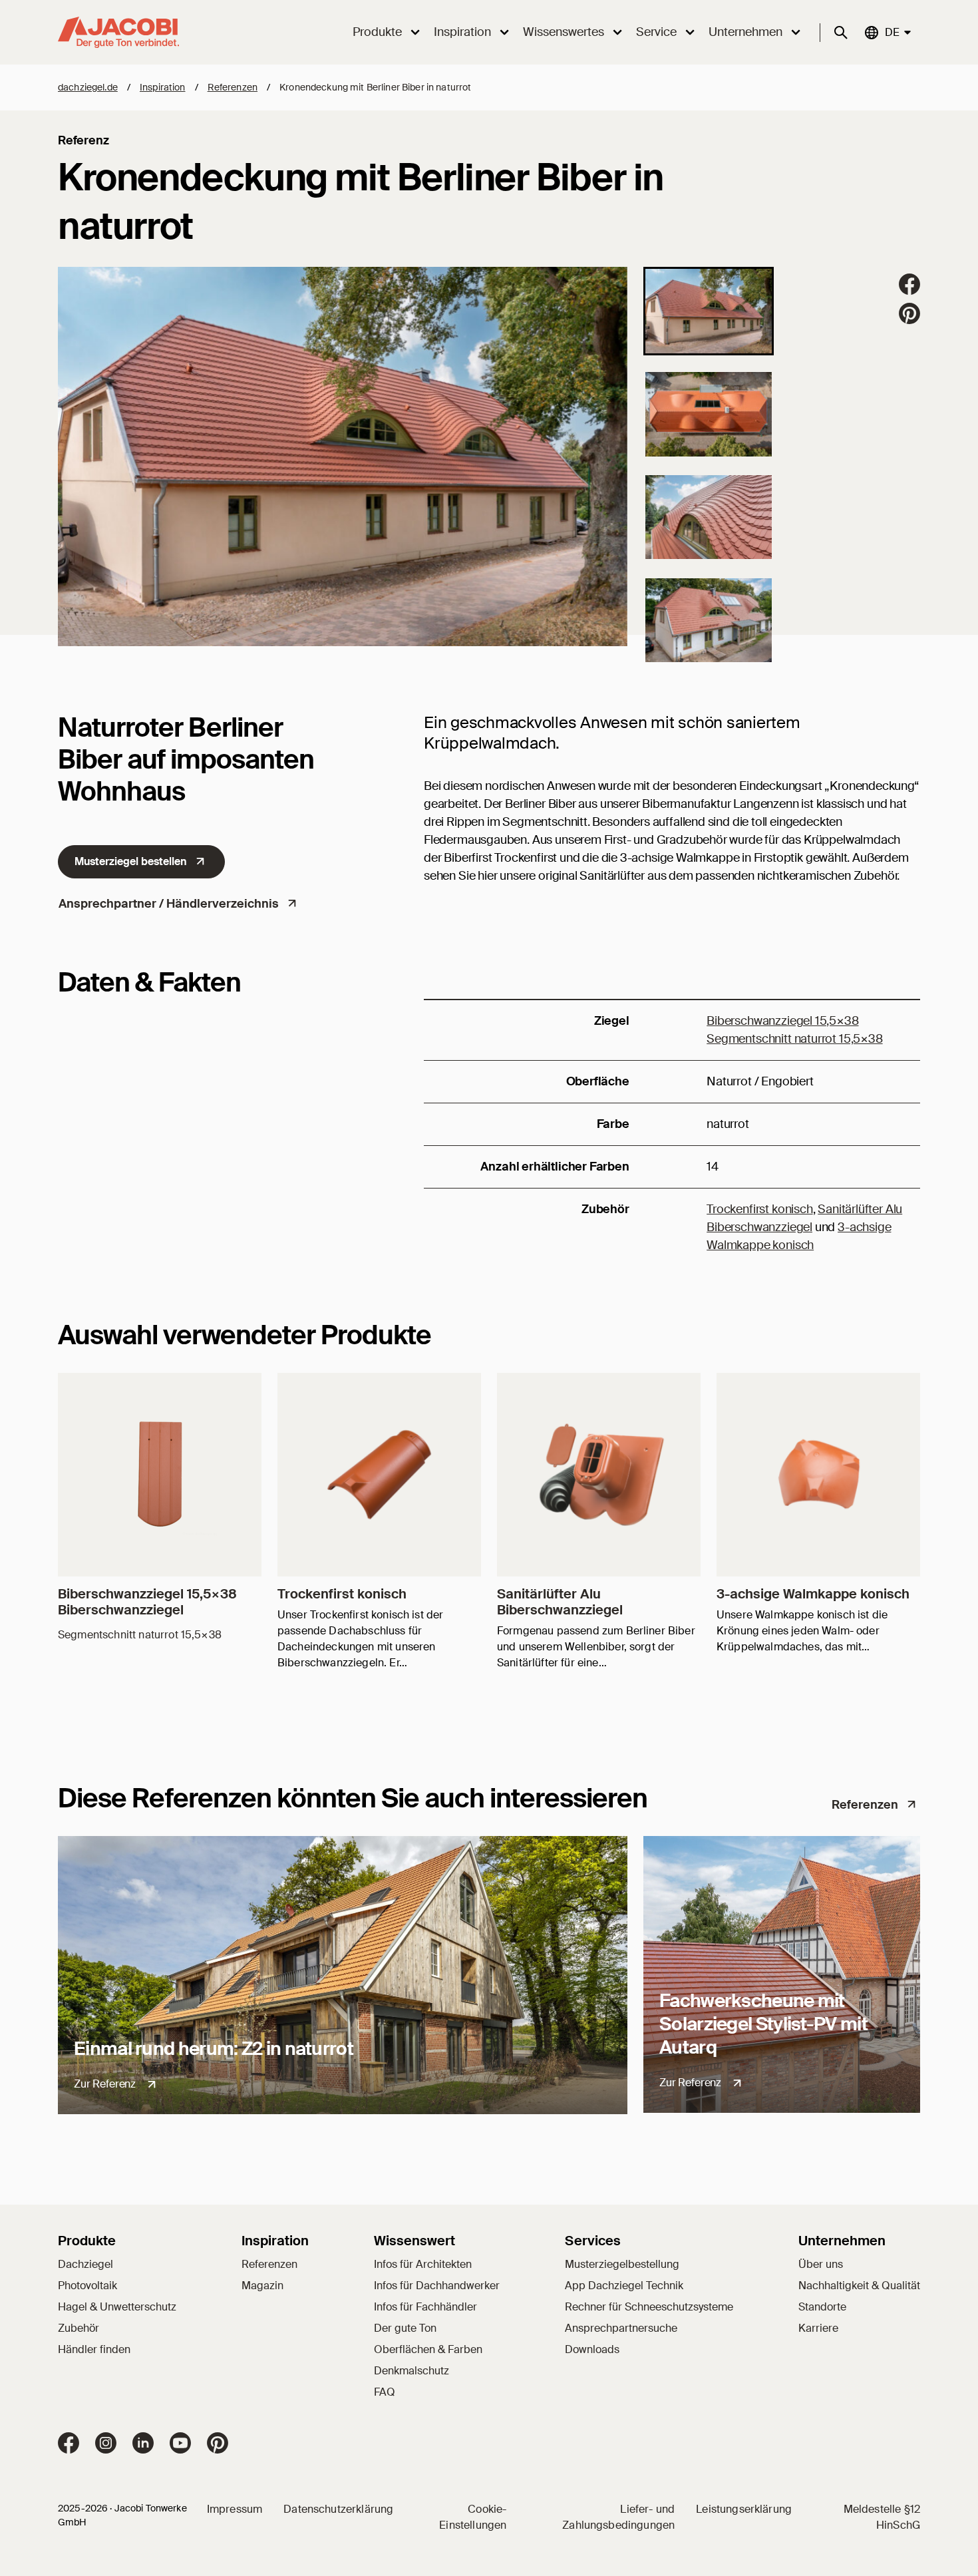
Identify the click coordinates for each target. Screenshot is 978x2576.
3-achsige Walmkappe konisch (813, 1594)
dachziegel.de (88, 87)
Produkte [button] (377, 32)
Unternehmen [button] (745, 32)
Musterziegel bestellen (131, 861)
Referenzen (233, 87)
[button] (709, 311)
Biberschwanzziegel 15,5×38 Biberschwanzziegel (147, 1602)
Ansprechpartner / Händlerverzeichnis (169, 904)
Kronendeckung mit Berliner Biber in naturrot (375, 87)
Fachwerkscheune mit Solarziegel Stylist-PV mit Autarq (763, 2024)
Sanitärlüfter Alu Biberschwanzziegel (560, 1602)
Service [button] (656, 32)
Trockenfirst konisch (759, 1209)
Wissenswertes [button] (564, 32)
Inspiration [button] (462, 32)
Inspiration (163, 87)
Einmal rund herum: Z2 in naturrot (214, 2049)
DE (892, 32)
